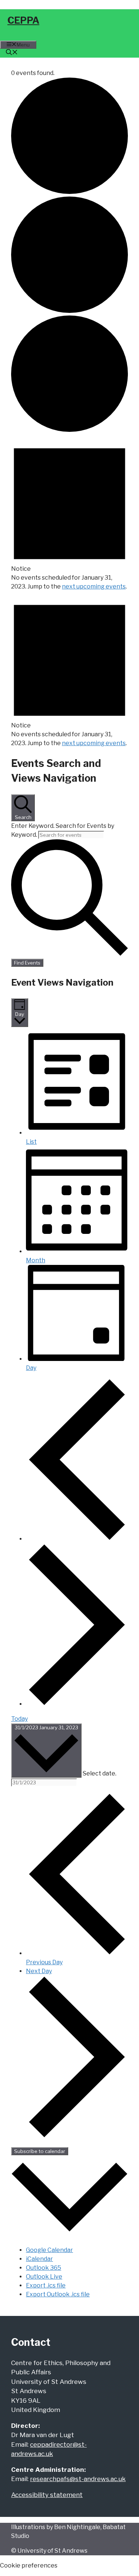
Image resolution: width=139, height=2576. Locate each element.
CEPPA (23, 20)
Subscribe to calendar (40, 2151)
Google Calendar (49, 2250)
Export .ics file (46, 2285)
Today (19, 1719)
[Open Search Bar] (12, 53)
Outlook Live (44, 2277)
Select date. (100, 1773)
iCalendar (39, 2259)
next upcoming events (94, 586)
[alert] (69, 513)
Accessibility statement (47, 2495)
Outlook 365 (44, 2268)
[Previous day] (77, 1539)
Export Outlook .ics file (58, 2294)
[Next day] (77, 1704)
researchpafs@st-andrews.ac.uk (78, 2479)
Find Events (27, 963)
